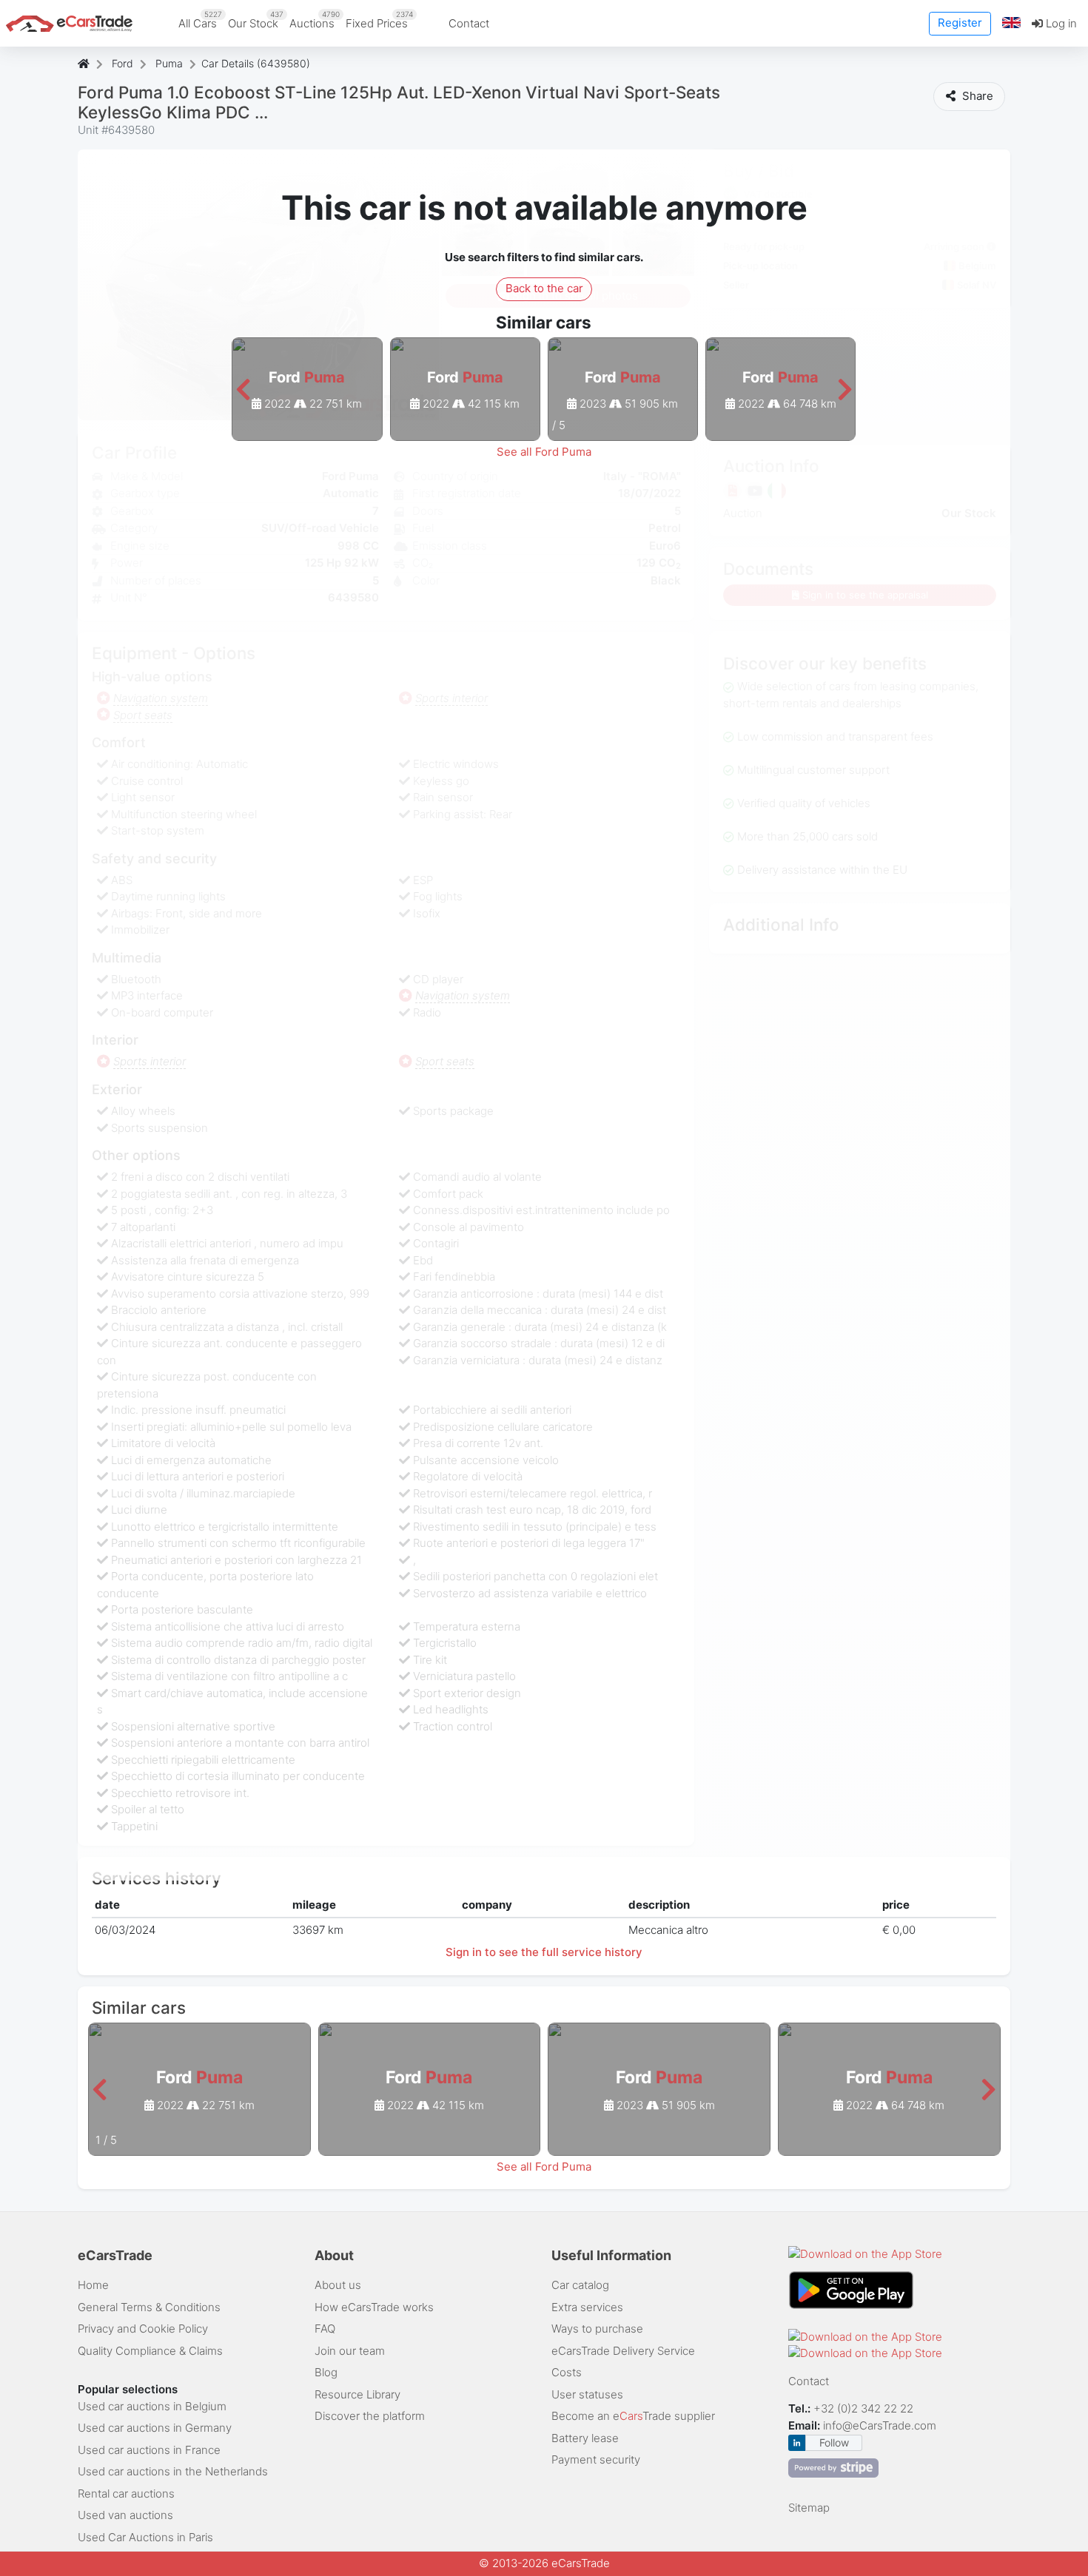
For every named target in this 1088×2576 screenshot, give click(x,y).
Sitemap (809, 2508)
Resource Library (357, 2394)
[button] (1012, 23)
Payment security (596, 2459)
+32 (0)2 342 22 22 (865, 2408)
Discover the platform (370, 2416)
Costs (567, 2372)
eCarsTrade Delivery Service (623, 2351)
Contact (469, 23)
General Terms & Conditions (149, 2307)
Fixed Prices (379, 20)
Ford (122, 63)
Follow (834, 2442)
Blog (326, 2372)
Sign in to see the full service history (544, 1952)
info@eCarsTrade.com (880, 2425)
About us (338, 2285)
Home (93, 2285)
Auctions (315, 20)
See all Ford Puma (544, 452)
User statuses (587, 2394)
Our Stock (256, 20)
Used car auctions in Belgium (152, 2406)
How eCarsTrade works (374, 2307)
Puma (169, 63)
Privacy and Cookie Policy (143, 2329)
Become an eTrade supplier (633, 2416)
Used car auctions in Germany (155, 2428)
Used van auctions (125, 2515)
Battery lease (585, 2438)
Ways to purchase (597, 2329)
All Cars (200, 20)
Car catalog (580, 2285)
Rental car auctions (126, 2494)
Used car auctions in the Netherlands (173, 2471)
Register (960, 23)
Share (976, 96)
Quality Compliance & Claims (150, 2351)
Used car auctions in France (149, 2450)
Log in (1060, 23)
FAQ (325, 2329)
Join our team (350, 2351)
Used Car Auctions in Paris (145, 2537)
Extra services (587, 2307)
